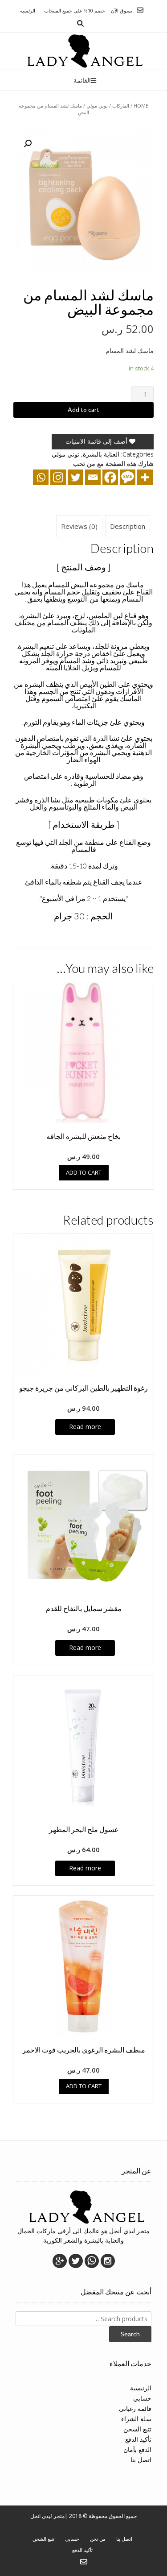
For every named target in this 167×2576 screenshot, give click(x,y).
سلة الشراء (136, 2419)
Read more (85, 1427)
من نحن (98, 2539)
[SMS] (128, 477)
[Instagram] (58, 477)
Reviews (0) (79, 526)
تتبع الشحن (137, 2429)
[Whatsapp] (41, 477)
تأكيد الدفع (138, 2439)
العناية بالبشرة (101, 454)
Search (130, 2334)
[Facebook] (110, 477)
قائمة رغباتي (135, 2408)
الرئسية (28, 10)
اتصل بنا (141, 2460)
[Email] (93, 477)
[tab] (128, 527)
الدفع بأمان (137, 2449)
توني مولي (97, 106)
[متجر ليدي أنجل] (83, 51)
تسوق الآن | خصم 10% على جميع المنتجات (88, 10)
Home (141, 106)
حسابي (142, 2398)
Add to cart (83, 409)
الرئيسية (141, 2388)
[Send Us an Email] (140, 10)
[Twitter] (75, 477)
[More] (145, 477)
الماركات (121, 106)
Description (128, 526)
